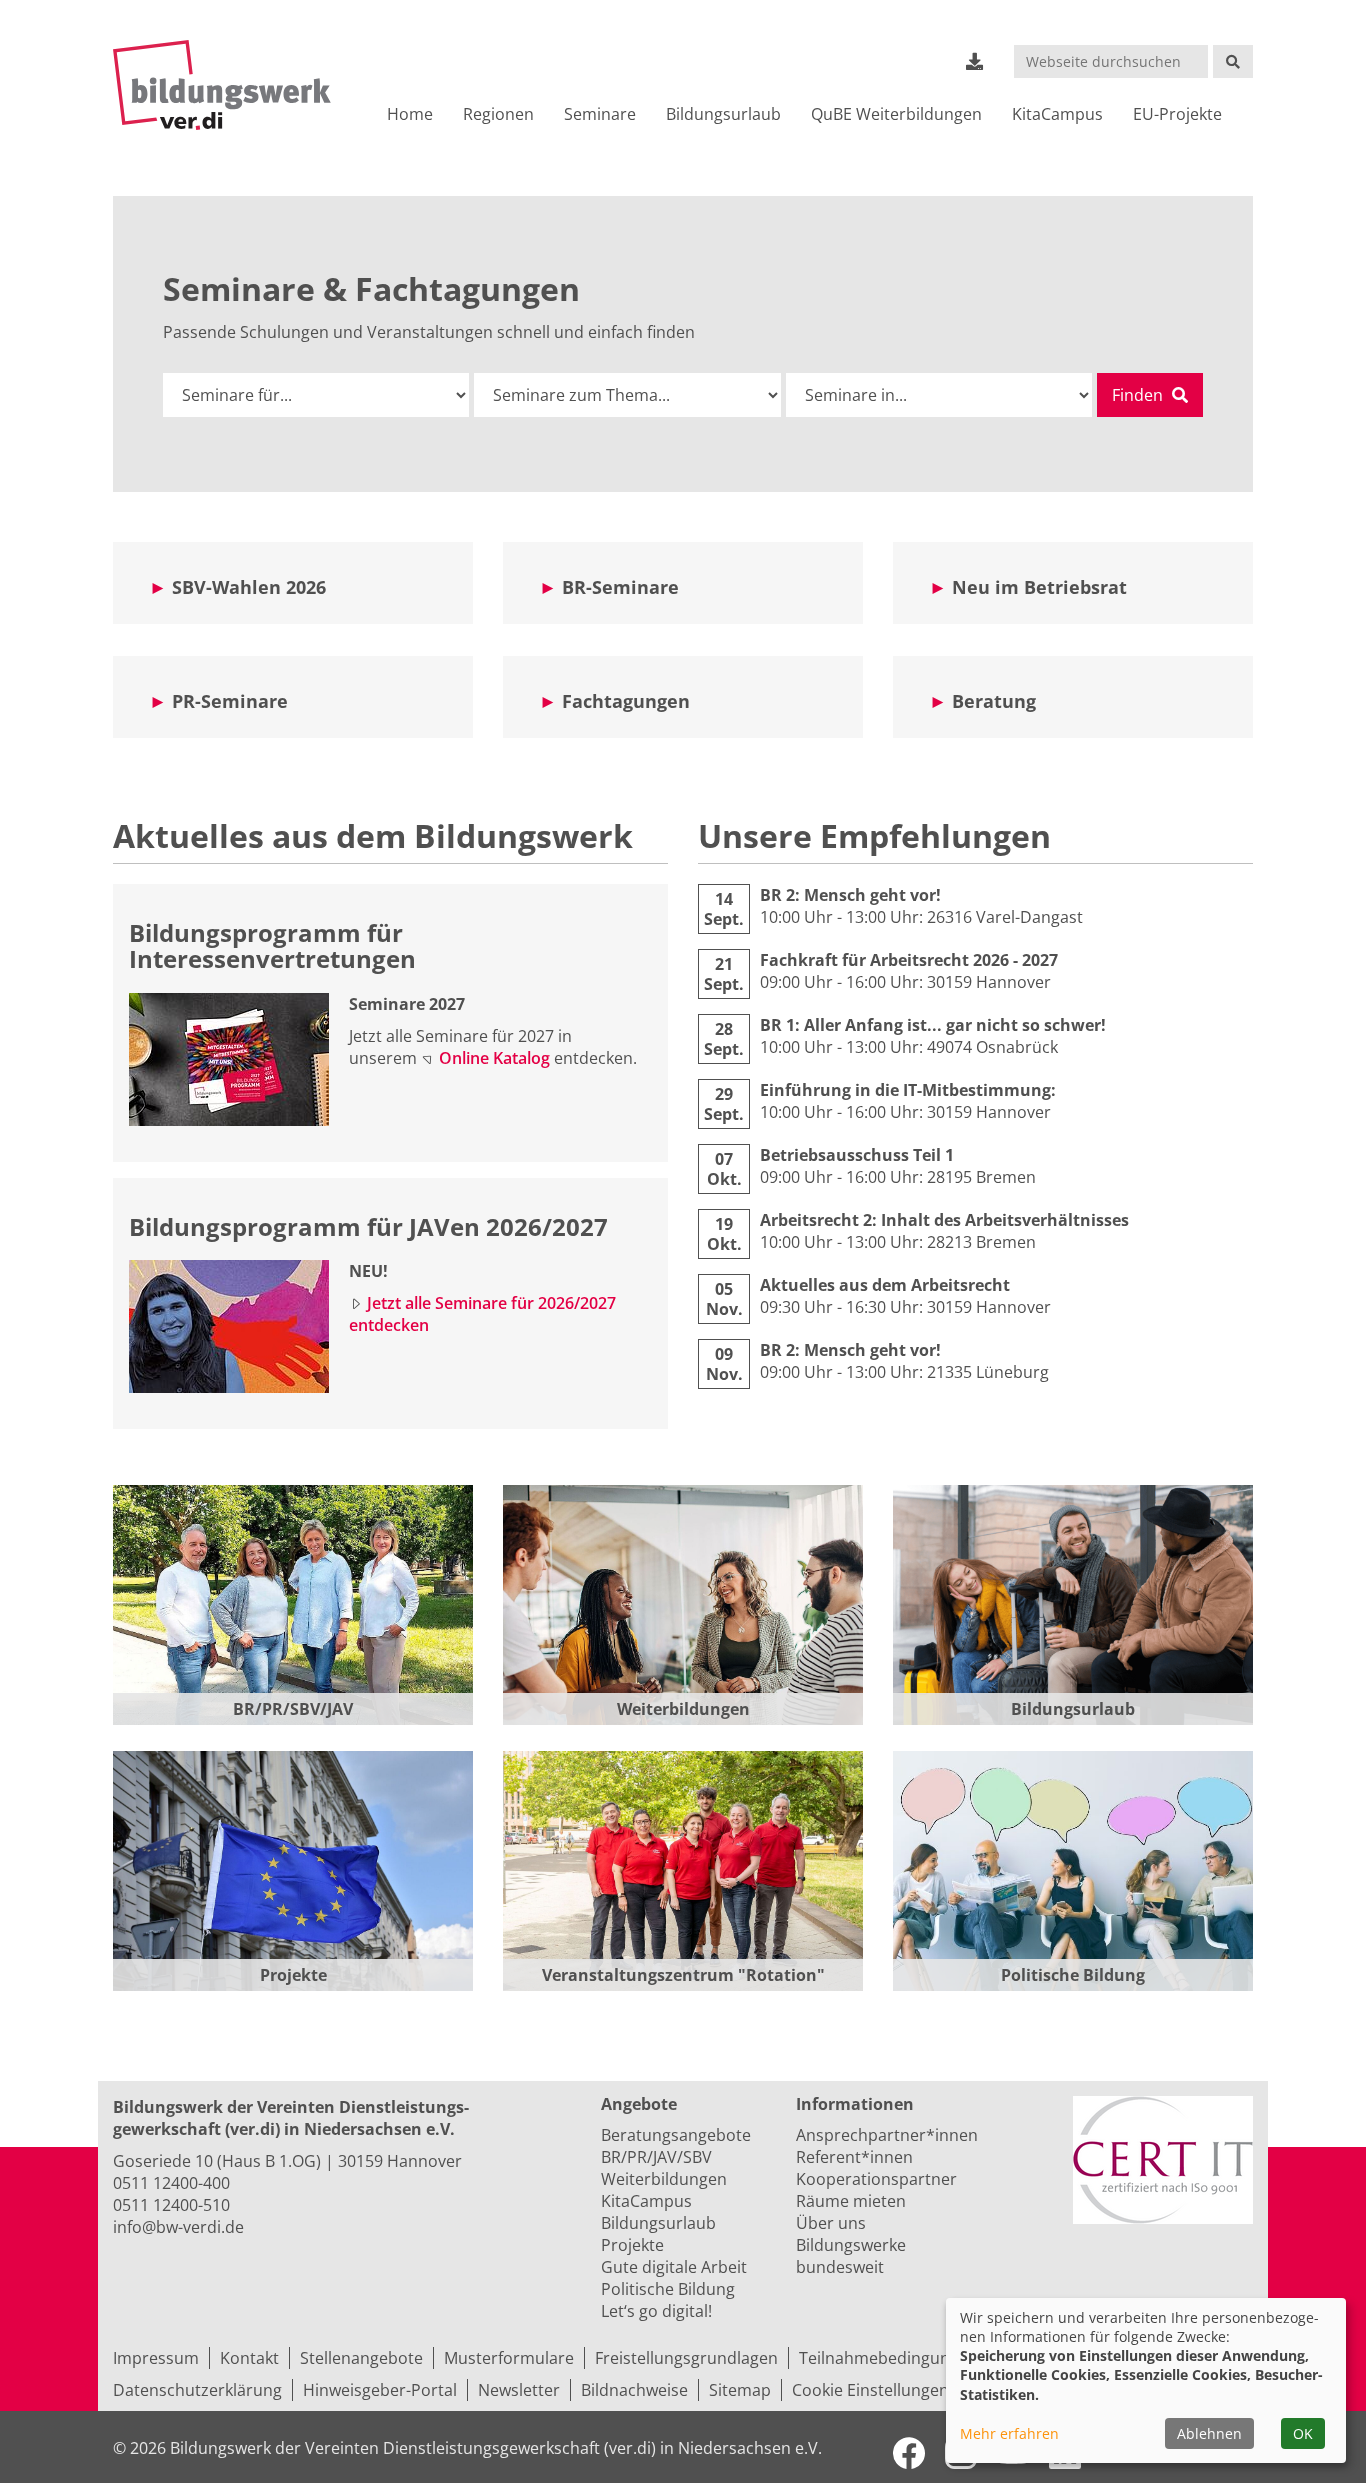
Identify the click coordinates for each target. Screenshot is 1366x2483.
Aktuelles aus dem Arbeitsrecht (885, 1285)
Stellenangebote (361, 2358)
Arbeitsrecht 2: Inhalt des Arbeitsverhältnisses (944, 1220)
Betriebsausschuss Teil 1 (857, 1155)
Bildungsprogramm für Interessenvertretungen (272, 945)
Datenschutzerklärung (197, 2390)
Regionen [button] (498, 114)
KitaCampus (1057, 114)
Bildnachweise (634, 2390)
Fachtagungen (626, 701)
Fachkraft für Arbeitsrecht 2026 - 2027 (909, 960)
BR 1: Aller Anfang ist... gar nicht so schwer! (933, 1025)
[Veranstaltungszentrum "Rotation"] (683, 1871)
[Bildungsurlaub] (1073, 1605)
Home (410, 114)
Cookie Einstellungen (870, 2390)
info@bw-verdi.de (178, 2227)
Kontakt (249, 2358)
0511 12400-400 (171, 2183)
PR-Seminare (230, 701)
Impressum (156, 2358)
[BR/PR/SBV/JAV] (293, 1605)
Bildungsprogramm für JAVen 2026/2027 (368, 1226)
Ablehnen (1209, 2433)
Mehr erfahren (1009, 2433)
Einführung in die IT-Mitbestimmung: (908, 1090)
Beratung (994, 701)
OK (1303, 2433)
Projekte (293, 1975)
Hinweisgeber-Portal (380, 2390)
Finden (1139, 395)
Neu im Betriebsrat (1039, 587)
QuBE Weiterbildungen (896, 114)
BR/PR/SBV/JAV (293, 1709)
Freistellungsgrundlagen (686, 2358)
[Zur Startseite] (230, 85)
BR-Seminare (620, 587)
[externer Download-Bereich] (975, 61)
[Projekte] (293, 1871)
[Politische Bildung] (1073, 1871)
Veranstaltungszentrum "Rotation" (683, 1975)
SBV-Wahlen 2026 (249, 587)
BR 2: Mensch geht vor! (850, 895)
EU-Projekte (1177, 114)
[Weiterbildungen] (683, 1605)
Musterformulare (509, 2358)
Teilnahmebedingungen (888, 2358)
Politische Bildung (1073, 1975)
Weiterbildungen (683, 1709)
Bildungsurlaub (723, 114)
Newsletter (519, 2390)
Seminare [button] (600, 114)
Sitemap (740, 2390)
